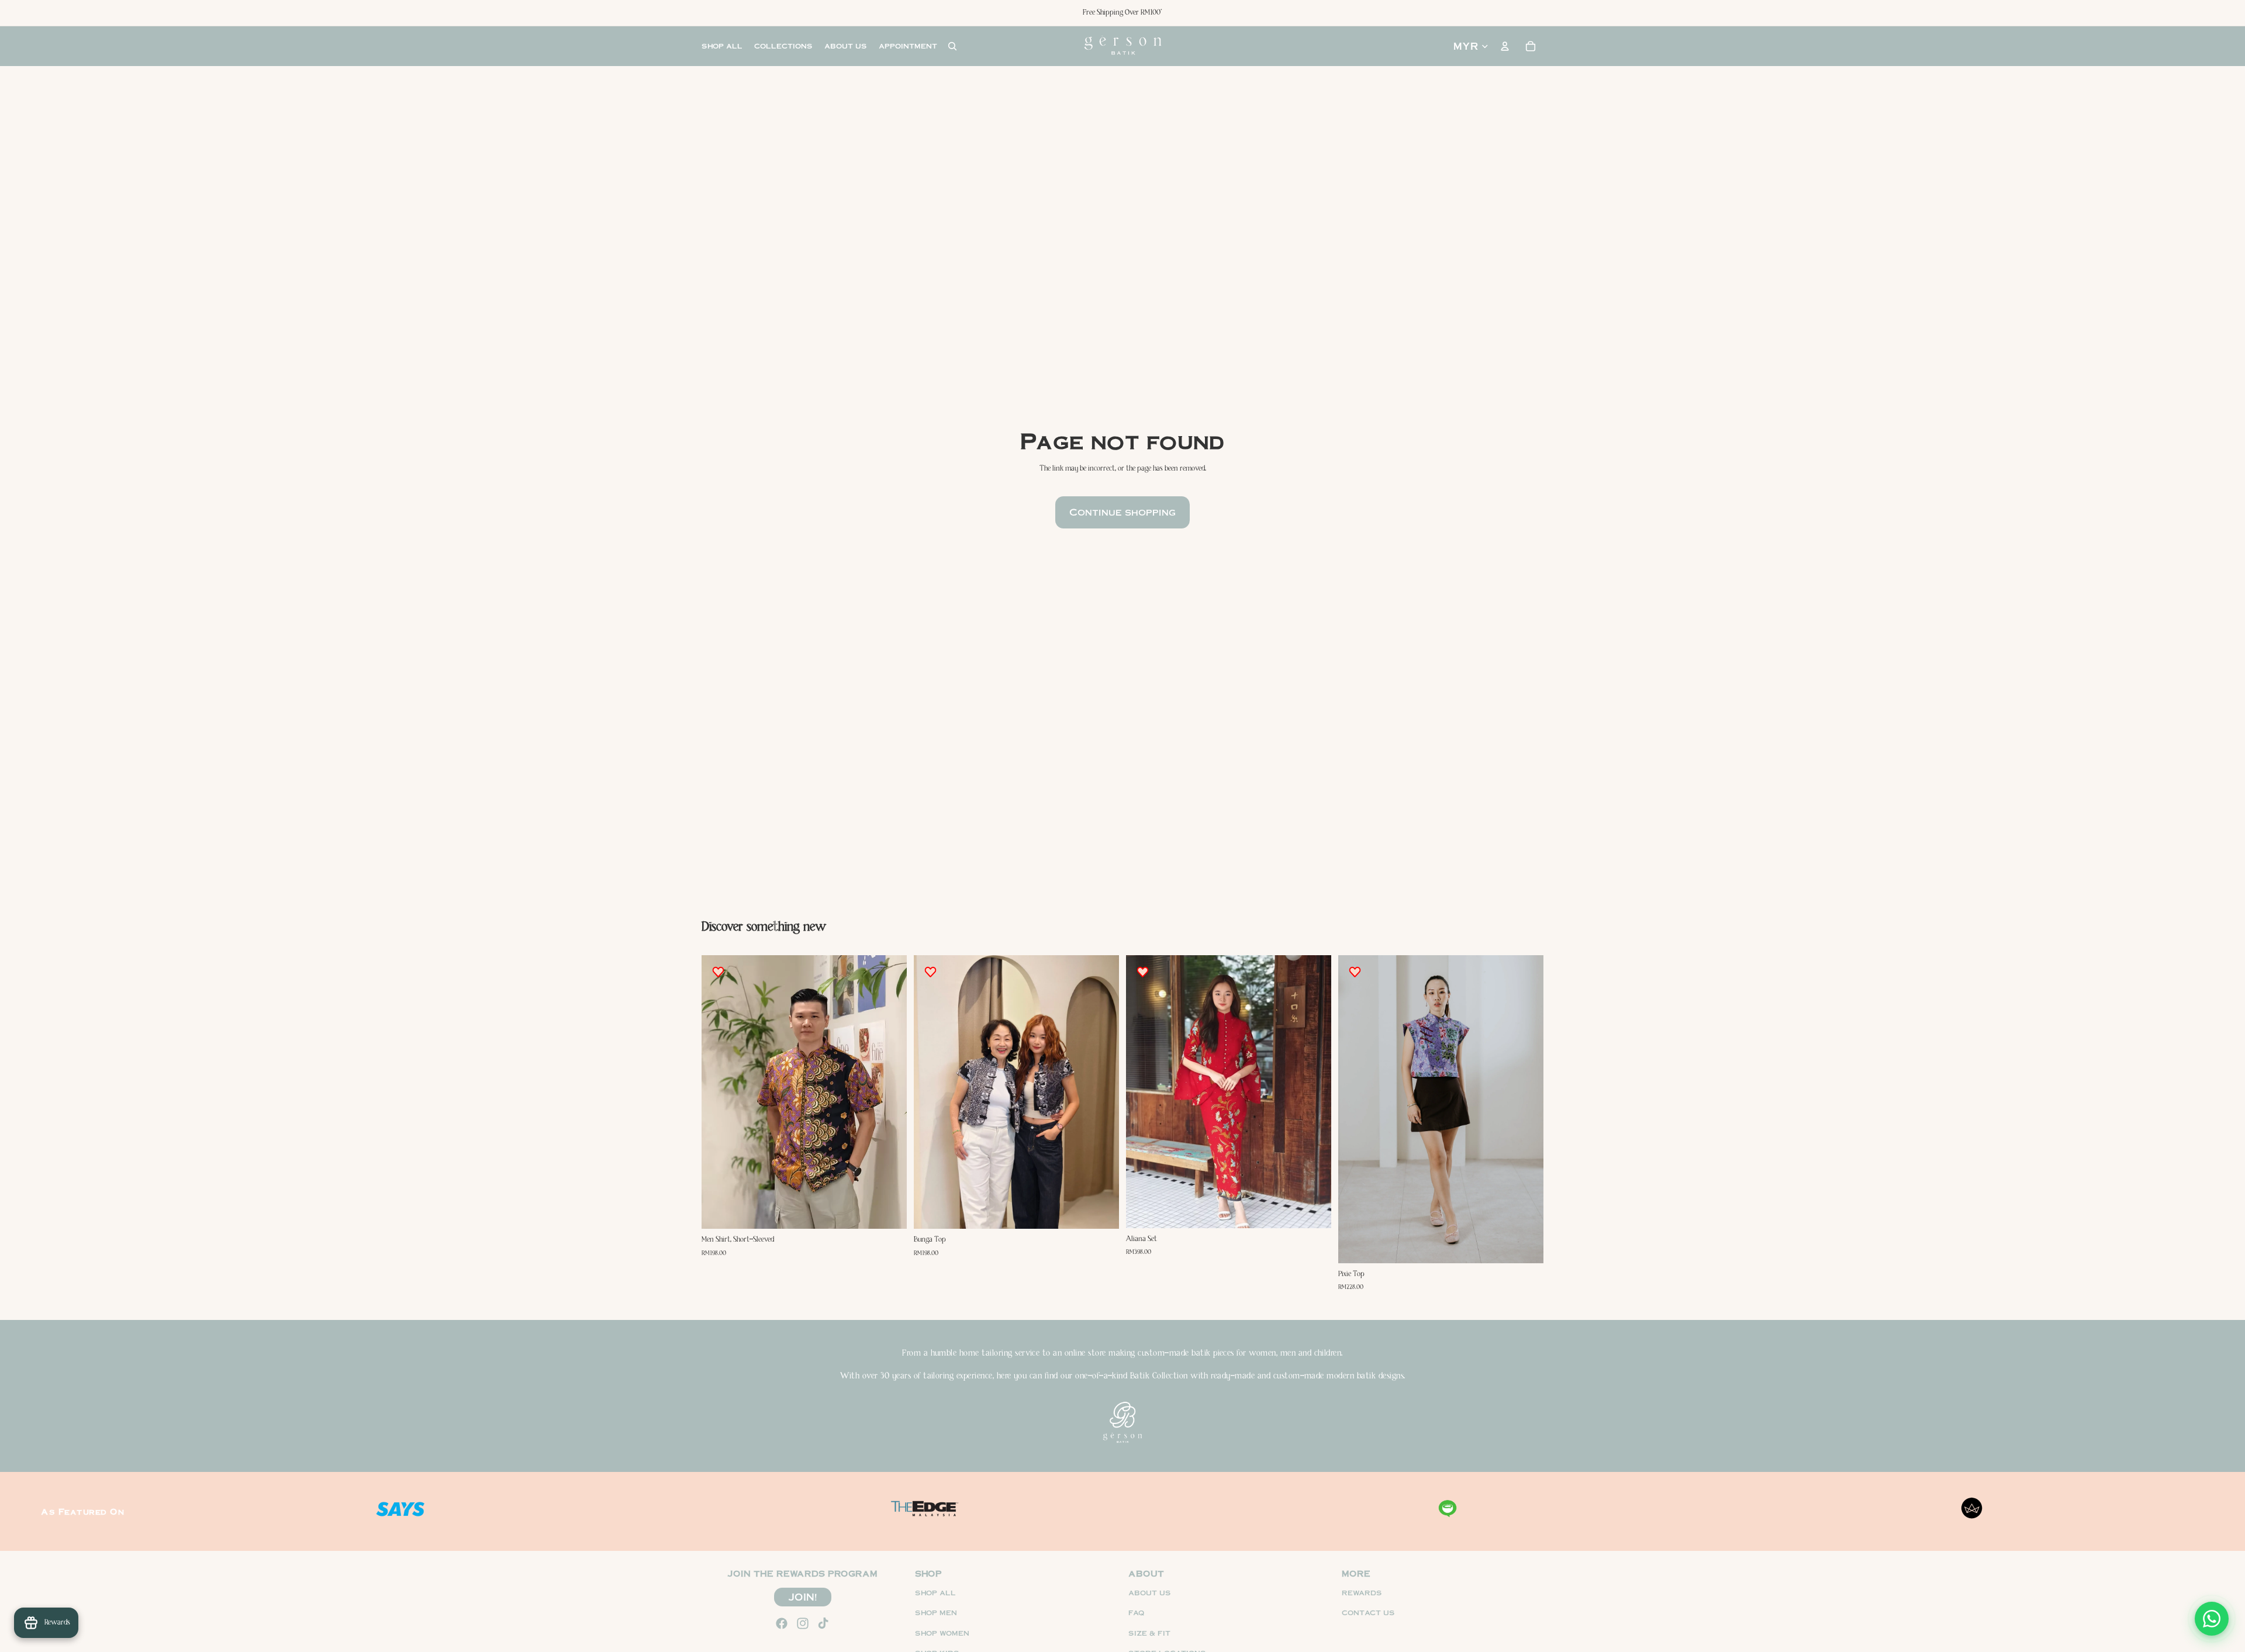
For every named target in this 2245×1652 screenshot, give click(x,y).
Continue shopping (1122, 512)
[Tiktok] (823, 1623)
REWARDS (1362, 1592)
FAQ (1137, 1613)
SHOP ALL (935, 1592)
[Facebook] (782, 1623)
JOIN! (803, 1596)
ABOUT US (1150, 1592)
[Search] (952, 46)
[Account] (1505, 46)
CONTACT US (1368, 1613)
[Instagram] (803, 1623)
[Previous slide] (719, 1092)
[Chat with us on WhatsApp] (2212, 1619)
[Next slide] (889, 1092)
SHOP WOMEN (942, 1632)
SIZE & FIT (1149, 1632)
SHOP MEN (936, 1613)
